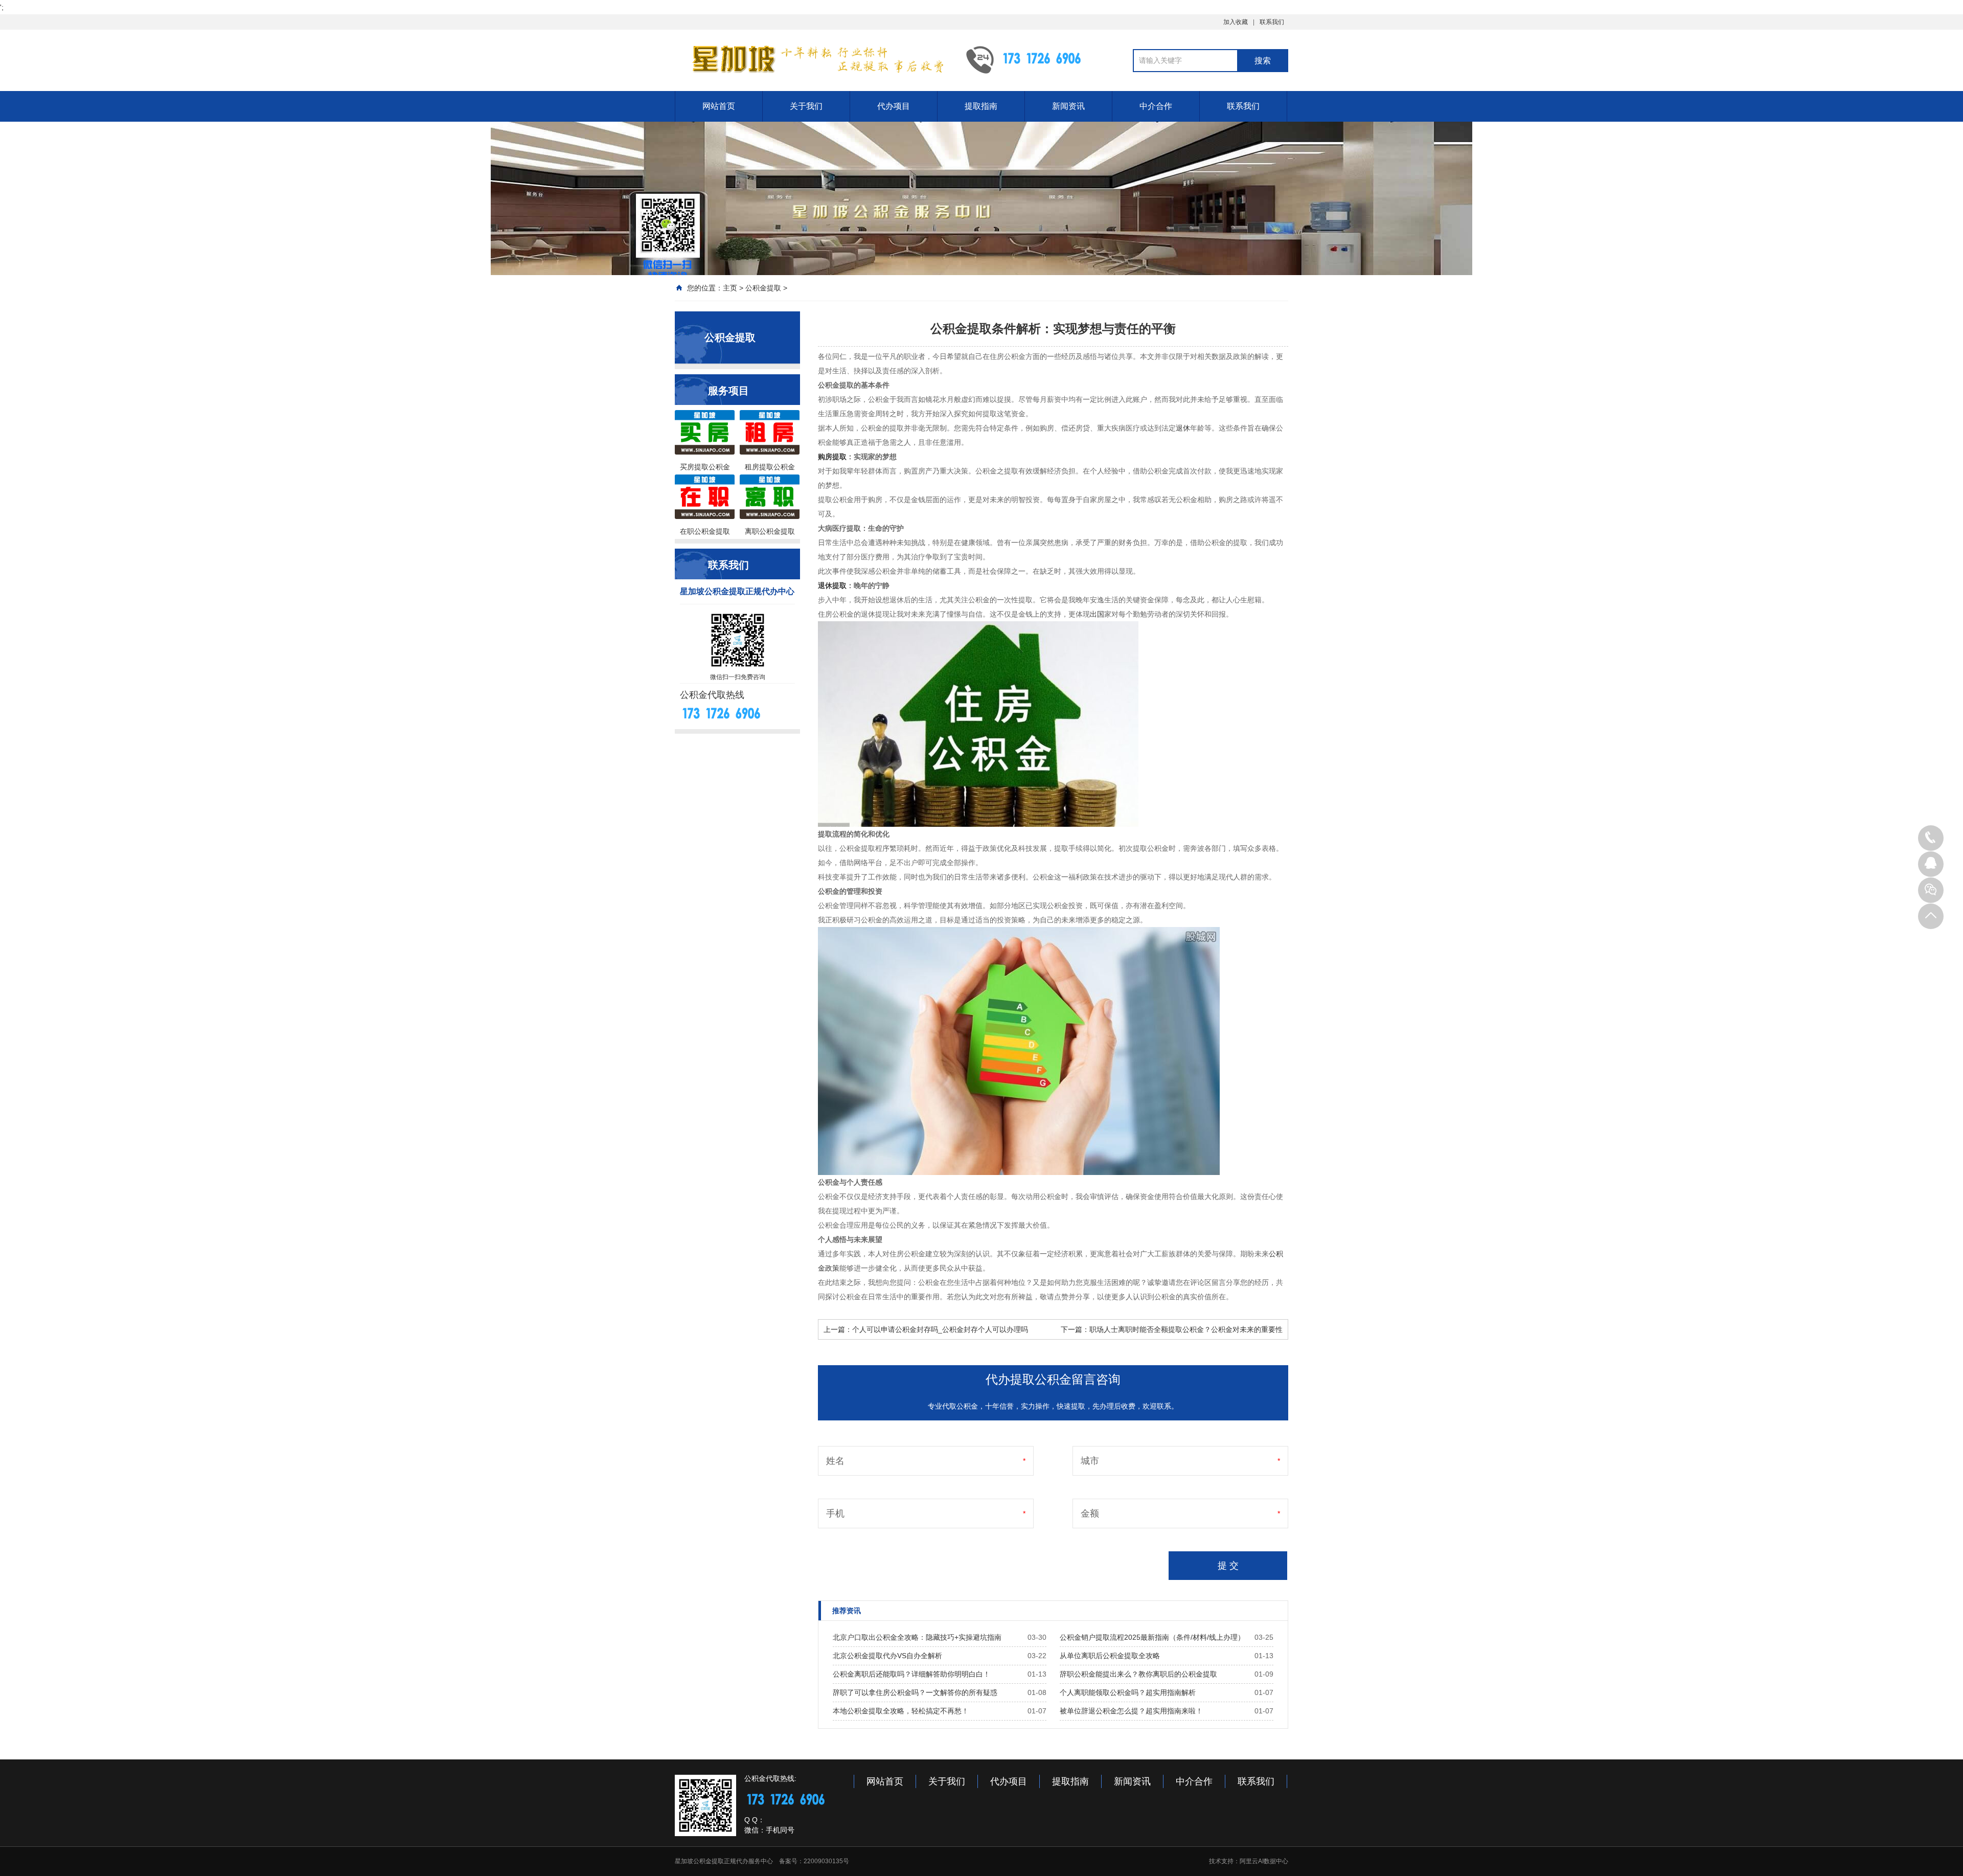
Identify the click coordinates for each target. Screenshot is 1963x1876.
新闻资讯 (1068, 106)
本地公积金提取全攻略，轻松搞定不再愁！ (901, 1711)
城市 (1090, 1461)
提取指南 (981, 106)
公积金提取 (763, 288)
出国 (1097, 614)
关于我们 (806, 106)
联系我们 (1272, 22)
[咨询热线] (1931, 838)
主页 (730, 288)
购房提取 (832, 457)
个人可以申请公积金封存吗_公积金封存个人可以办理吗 (940, 1329)
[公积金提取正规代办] (813, 59)
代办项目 (894, 106)
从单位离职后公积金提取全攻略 (1110, 1656)
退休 (1183, 428)
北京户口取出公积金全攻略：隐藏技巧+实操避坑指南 (917, 1637)
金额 (1090, 1513)
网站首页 (719, 106)
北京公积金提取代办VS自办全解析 (887, 1656)
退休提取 (832, 585)
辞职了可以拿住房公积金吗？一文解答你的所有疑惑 (915, 1692)
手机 (835, 1513)
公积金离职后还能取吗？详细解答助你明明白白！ (911, 1674)
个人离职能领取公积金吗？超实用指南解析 (1128, 1692)
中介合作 (1156, 106)
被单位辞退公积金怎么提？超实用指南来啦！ (1131, 1711)
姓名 (835, 1461)
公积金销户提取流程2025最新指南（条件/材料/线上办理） (1152, 1637)
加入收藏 (1236, 22)
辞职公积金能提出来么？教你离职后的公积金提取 (1138, 1674)
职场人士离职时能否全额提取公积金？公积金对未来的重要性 (1186, 1329)
